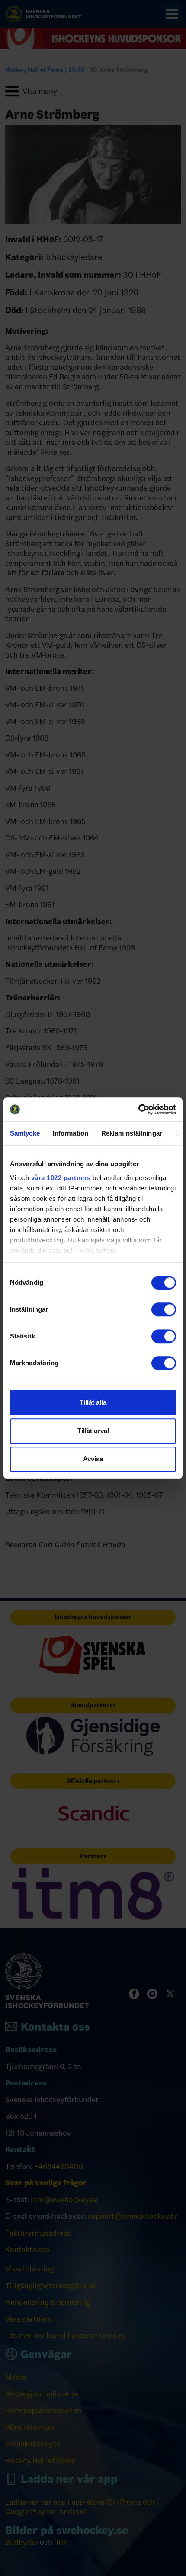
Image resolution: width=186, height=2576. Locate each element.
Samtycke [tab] (25, 1133)
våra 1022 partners (61, 1178)
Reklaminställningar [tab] (132, 1133)
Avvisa (93, 1459)
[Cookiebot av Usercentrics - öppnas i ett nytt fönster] (138, 1110)
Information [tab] (71, 1133)
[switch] (164, 1309)
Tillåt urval (93, 1431)
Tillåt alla (93, 1402)
